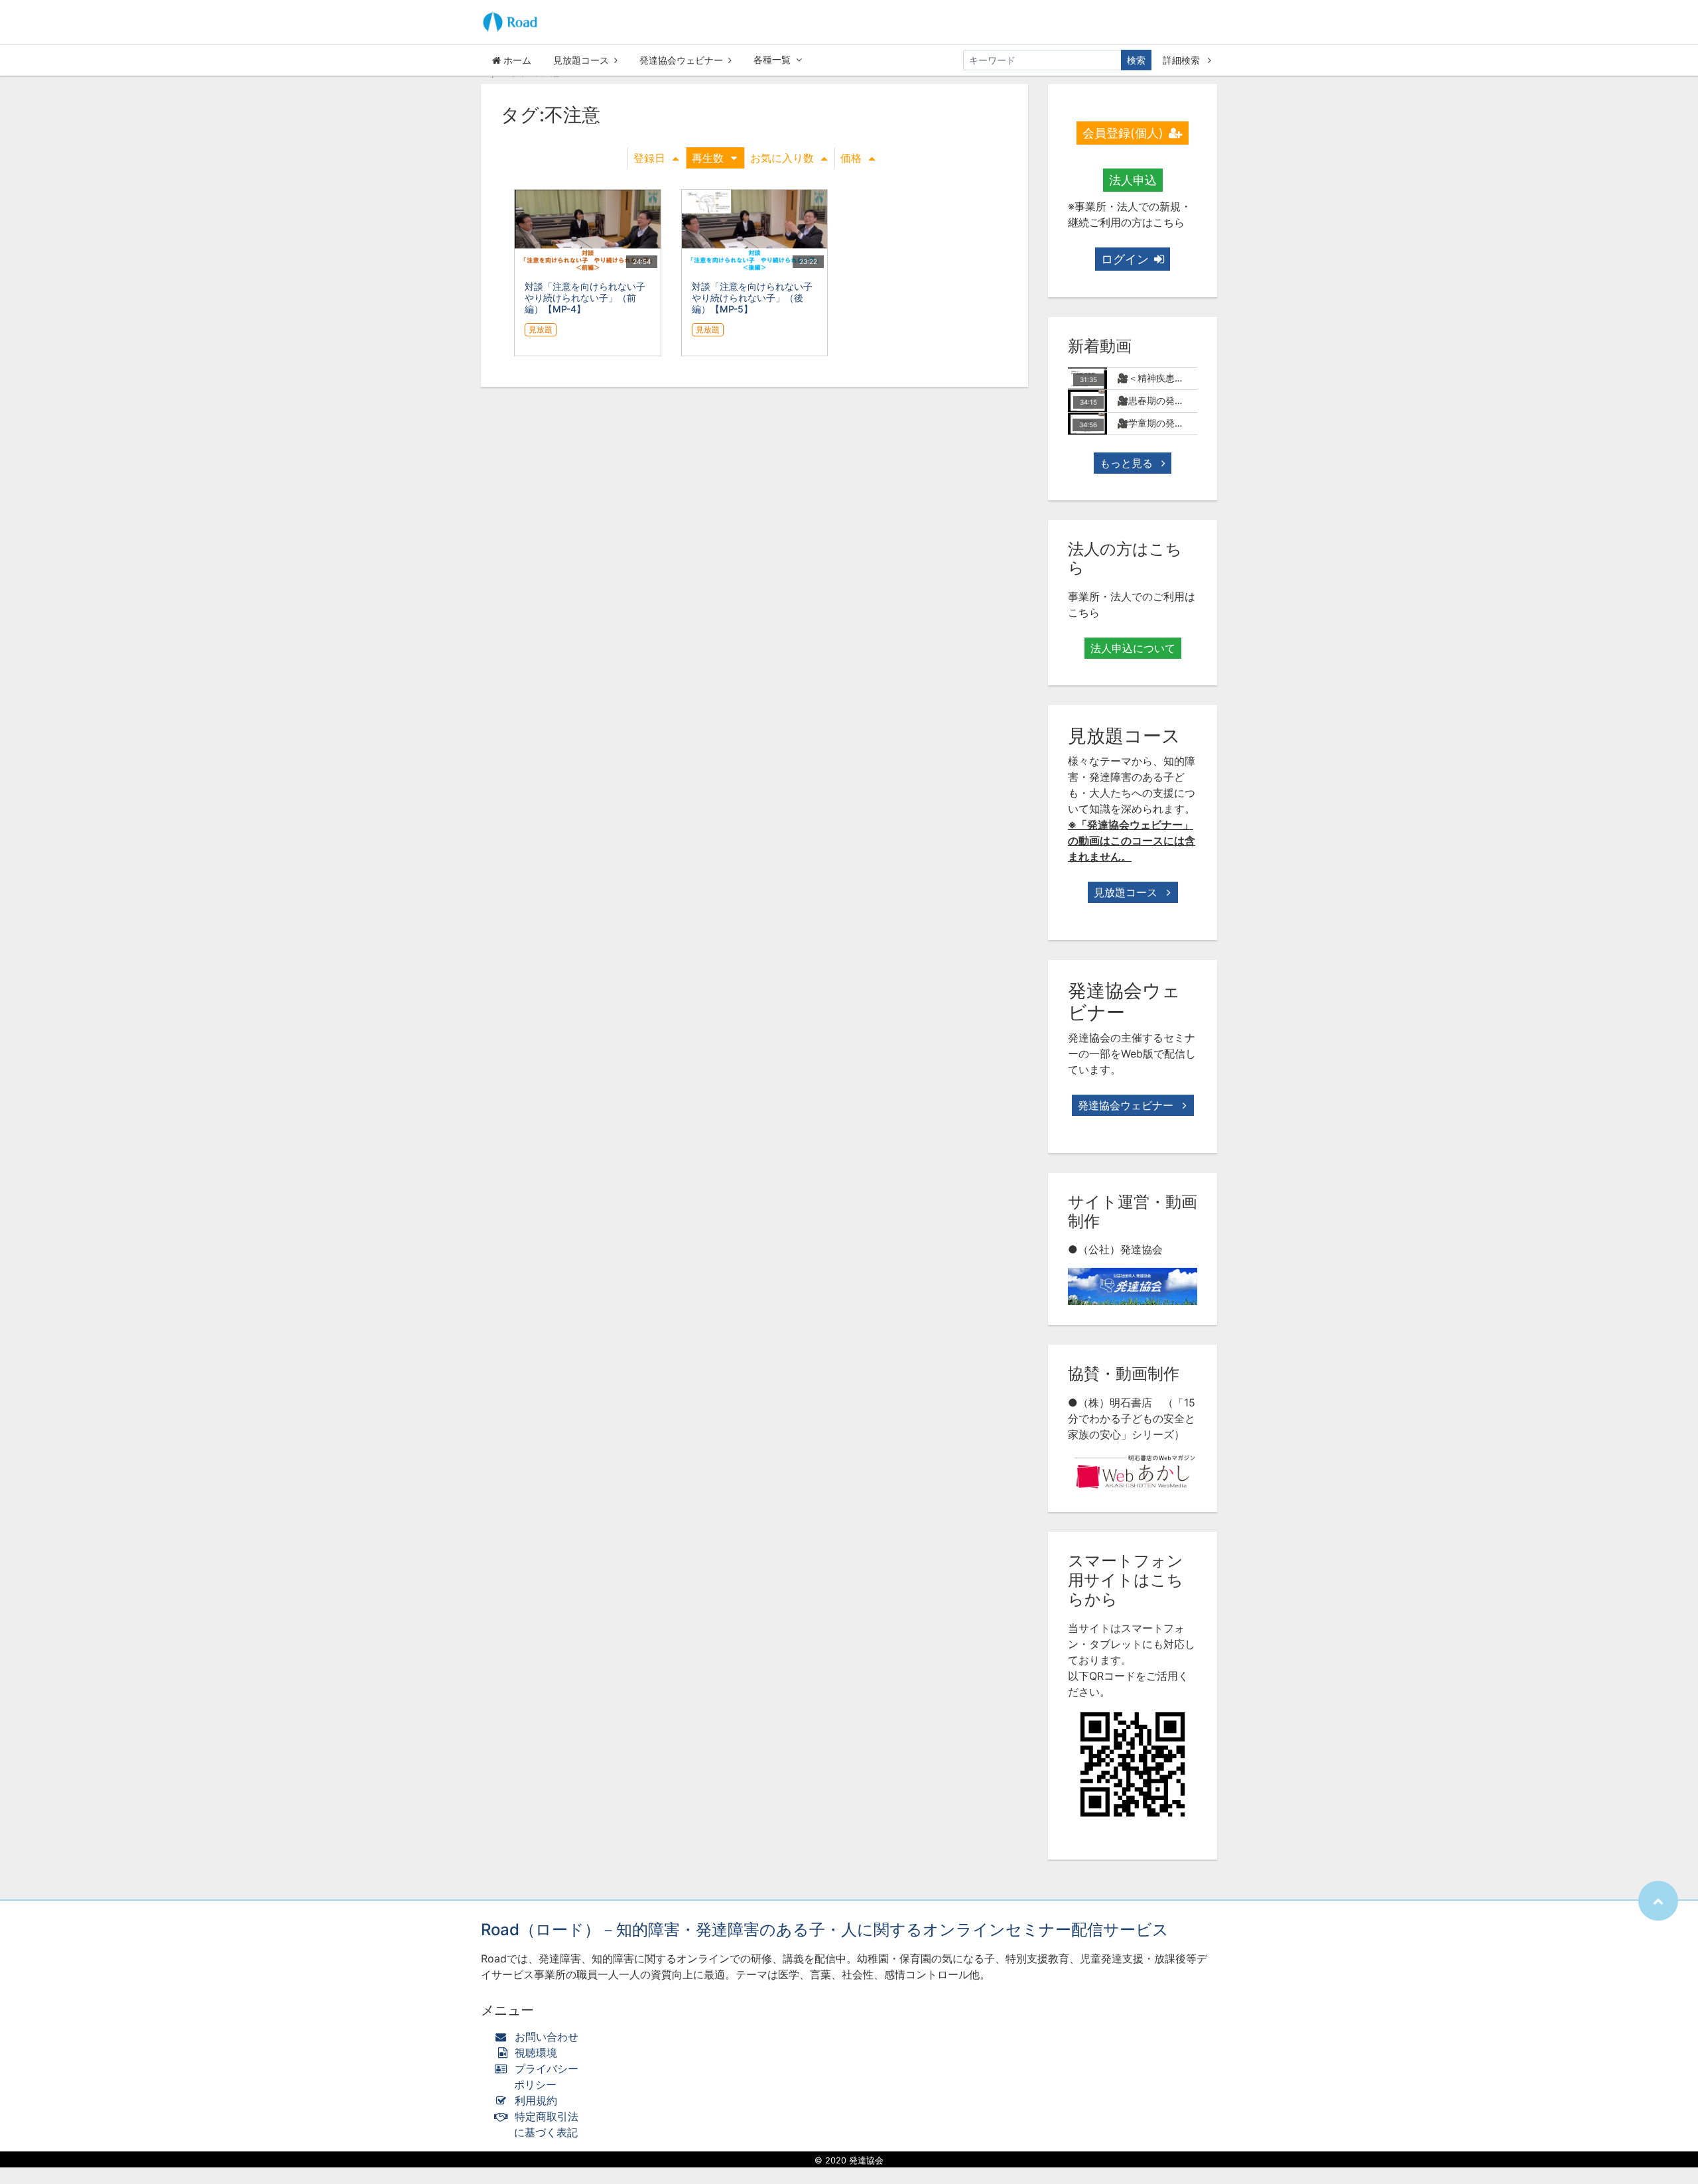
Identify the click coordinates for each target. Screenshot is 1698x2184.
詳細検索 (1183, 60)
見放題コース (581, 60)
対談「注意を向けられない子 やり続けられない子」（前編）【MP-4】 (590, 298)
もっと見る (1128, 463)
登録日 (649, 158)
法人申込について (1133, 648)
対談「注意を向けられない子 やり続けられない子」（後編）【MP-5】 (757, 298)
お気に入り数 (782, 158)
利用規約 (536, 2100)
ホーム (516, 60)
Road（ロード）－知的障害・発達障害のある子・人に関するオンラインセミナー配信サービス (825, 1930)
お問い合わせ (547, 2037)
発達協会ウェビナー (681, 60)
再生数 (708, 158)
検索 (1136, 60)
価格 (851, 158)
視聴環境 (534, 2053)
